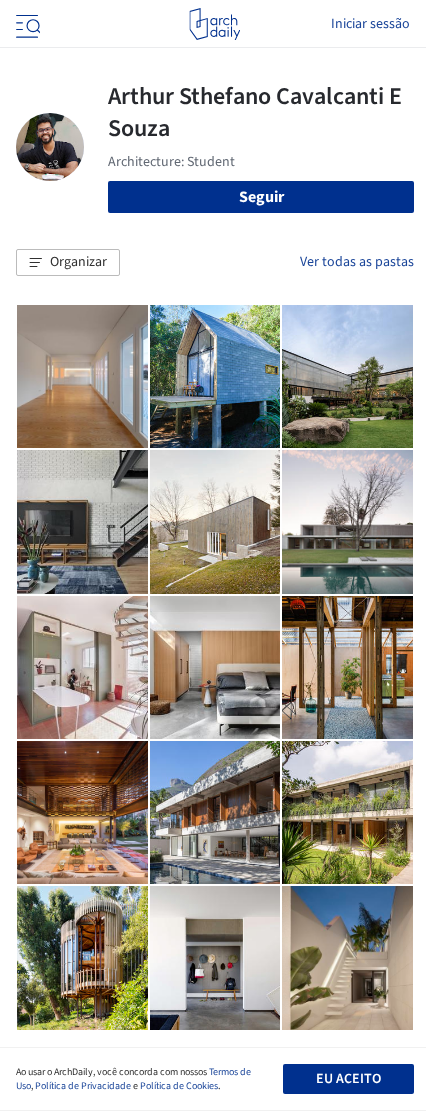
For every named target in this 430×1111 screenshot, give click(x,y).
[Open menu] (26, 24)
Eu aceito (348, 1079)
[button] (68, 263)
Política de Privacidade (83, 1086)
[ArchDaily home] (214, 24)
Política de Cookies (179, 1086)
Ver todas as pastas (357, 262)
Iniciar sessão (370, 24)
